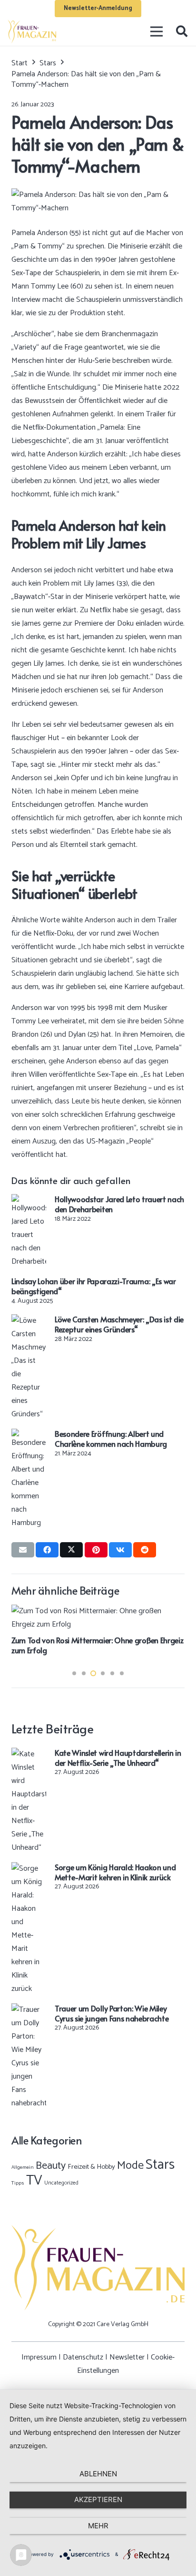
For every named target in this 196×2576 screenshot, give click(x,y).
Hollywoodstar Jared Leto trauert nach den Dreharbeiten (119, 1204)
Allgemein (23, 2167)
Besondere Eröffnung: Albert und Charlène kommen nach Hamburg (111, 1438)
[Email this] (23, 1550)
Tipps (18, 2183)
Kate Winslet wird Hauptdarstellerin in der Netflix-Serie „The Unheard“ (118, 1757)
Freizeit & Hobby (91, 2167)
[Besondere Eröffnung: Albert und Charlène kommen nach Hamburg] (29, 1435)
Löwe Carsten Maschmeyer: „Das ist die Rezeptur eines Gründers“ (119, 1324)
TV (34, 2181)
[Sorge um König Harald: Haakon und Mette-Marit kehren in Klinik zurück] (29, 1869)
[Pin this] (96, 1550)
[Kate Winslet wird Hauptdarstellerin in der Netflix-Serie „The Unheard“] (29, 1754)
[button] (181, 31)
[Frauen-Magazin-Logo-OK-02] (32, 31)
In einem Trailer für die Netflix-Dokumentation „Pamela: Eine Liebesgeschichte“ (94, 428)
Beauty (51, 2166)
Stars (160, 2165)
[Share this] (47, 1550)
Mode (130, 2166)
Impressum (39, 2357)
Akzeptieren (98, 2499)
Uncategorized (61, 2183)
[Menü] (157, 31)
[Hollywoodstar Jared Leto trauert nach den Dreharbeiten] (29, 1200)
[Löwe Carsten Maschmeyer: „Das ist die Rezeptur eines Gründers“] (29, 1321)
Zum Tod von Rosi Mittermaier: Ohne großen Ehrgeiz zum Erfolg (97, 1645)
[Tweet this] (71, 1550)
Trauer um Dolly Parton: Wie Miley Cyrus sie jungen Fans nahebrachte (112, 2013)
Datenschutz (83, 2357)
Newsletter (127, 2357)
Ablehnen (98, 2474)
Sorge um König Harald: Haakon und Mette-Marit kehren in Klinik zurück (115, 1872)
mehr (98, 2526)
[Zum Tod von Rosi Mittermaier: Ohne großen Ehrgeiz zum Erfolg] (98, 1611)
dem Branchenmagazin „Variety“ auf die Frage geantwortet (85, 341)
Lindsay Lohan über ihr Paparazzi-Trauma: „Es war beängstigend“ (94, 1286)
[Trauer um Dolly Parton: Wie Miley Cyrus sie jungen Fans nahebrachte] (29, 2010)
